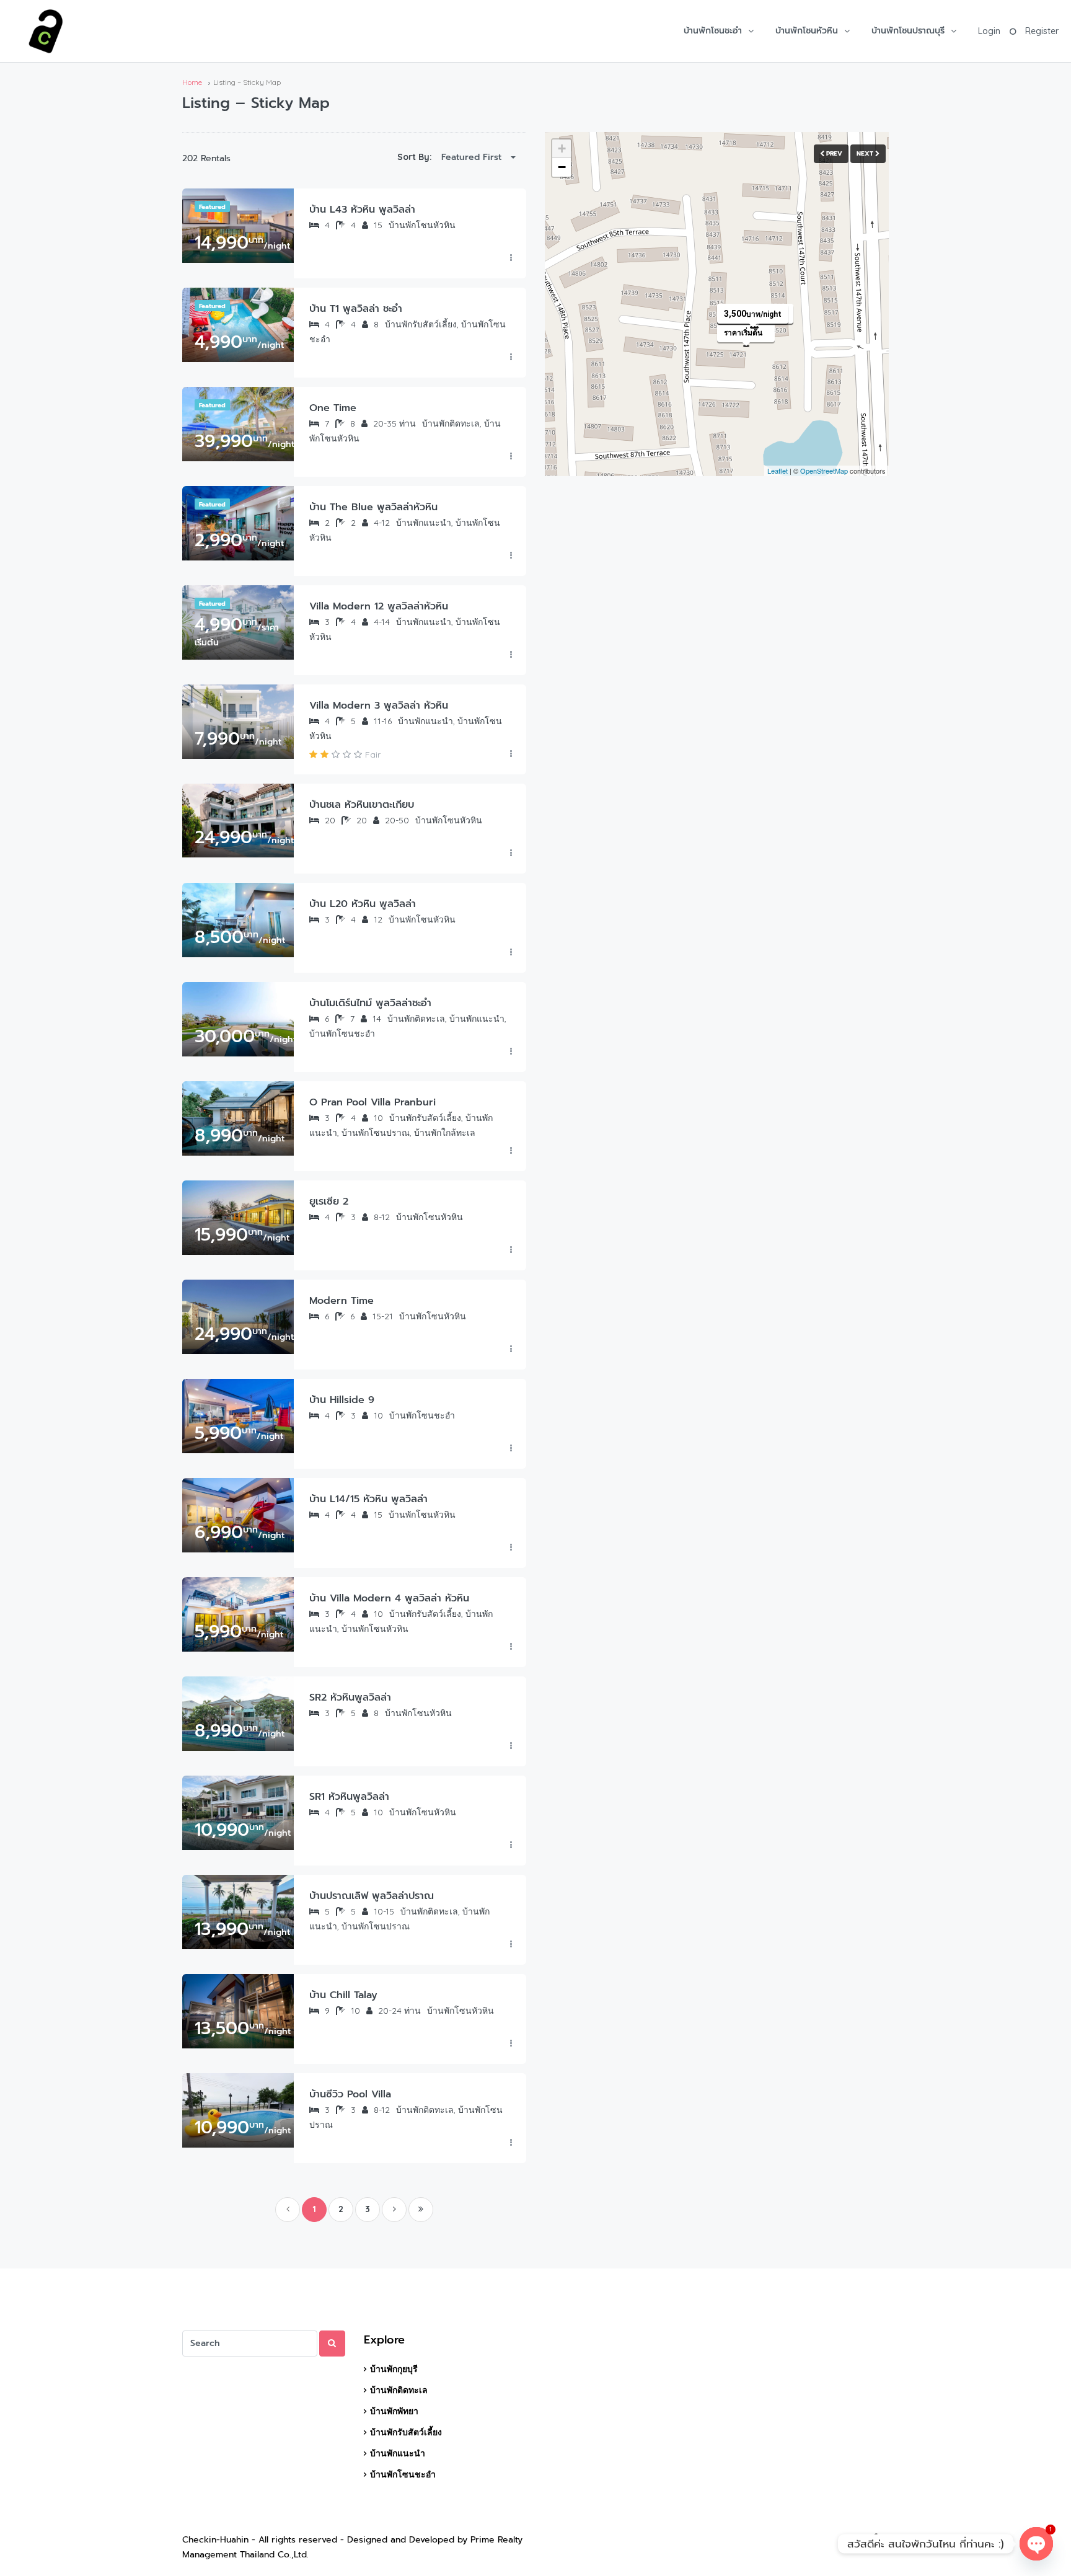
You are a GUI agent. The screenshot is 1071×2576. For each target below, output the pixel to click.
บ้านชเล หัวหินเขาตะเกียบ (362, 805)
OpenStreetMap (824, 471)
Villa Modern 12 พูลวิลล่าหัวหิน (379, 606)
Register (1042, 31)
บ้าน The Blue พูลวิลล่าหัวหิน (373, 507)
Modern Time (342, 1301)
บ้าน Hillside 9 (342, 1400)
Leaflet (778, 471)
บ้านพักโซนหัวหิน (807, 31)
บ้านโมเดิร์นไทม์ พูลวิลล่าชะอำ (370, 1003)
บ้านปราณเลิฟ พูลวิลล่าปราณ (372, 1896)
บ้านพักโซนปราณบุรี (908, 31)
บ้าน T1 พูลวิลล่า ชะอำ (356, 309)
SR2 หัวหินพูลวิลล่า (350, 1697)
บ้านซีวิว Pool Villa (350, 2094)
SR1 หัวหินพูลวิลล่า (349, 1797)
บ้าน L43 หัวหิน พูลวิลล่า (362, 210)
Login (989, 31)
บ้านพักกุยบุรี (394, 2369)
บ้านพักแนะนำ (398, 2453)
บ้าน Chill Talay (343, 1995)
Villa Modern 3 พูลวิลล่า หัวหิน (379, 706)
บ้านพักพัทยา (394, 2411)
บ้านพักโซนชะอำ (713, 31)
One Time (333, 408)
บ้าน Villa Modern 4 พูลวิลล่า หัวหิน (389, 1598)
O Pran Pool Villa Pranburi (372, 1102)
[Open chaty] (1036, 2544)
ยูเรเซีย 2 (329, 1202)
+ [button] (562, 148)
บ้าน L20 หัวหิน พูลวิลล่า (363, 904)
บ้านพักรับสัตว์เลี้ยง (406, 2432)
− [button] (562, 167)
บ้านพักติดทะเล (399, 2390)
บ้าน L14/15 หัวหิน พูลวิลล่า (368, 1499)
